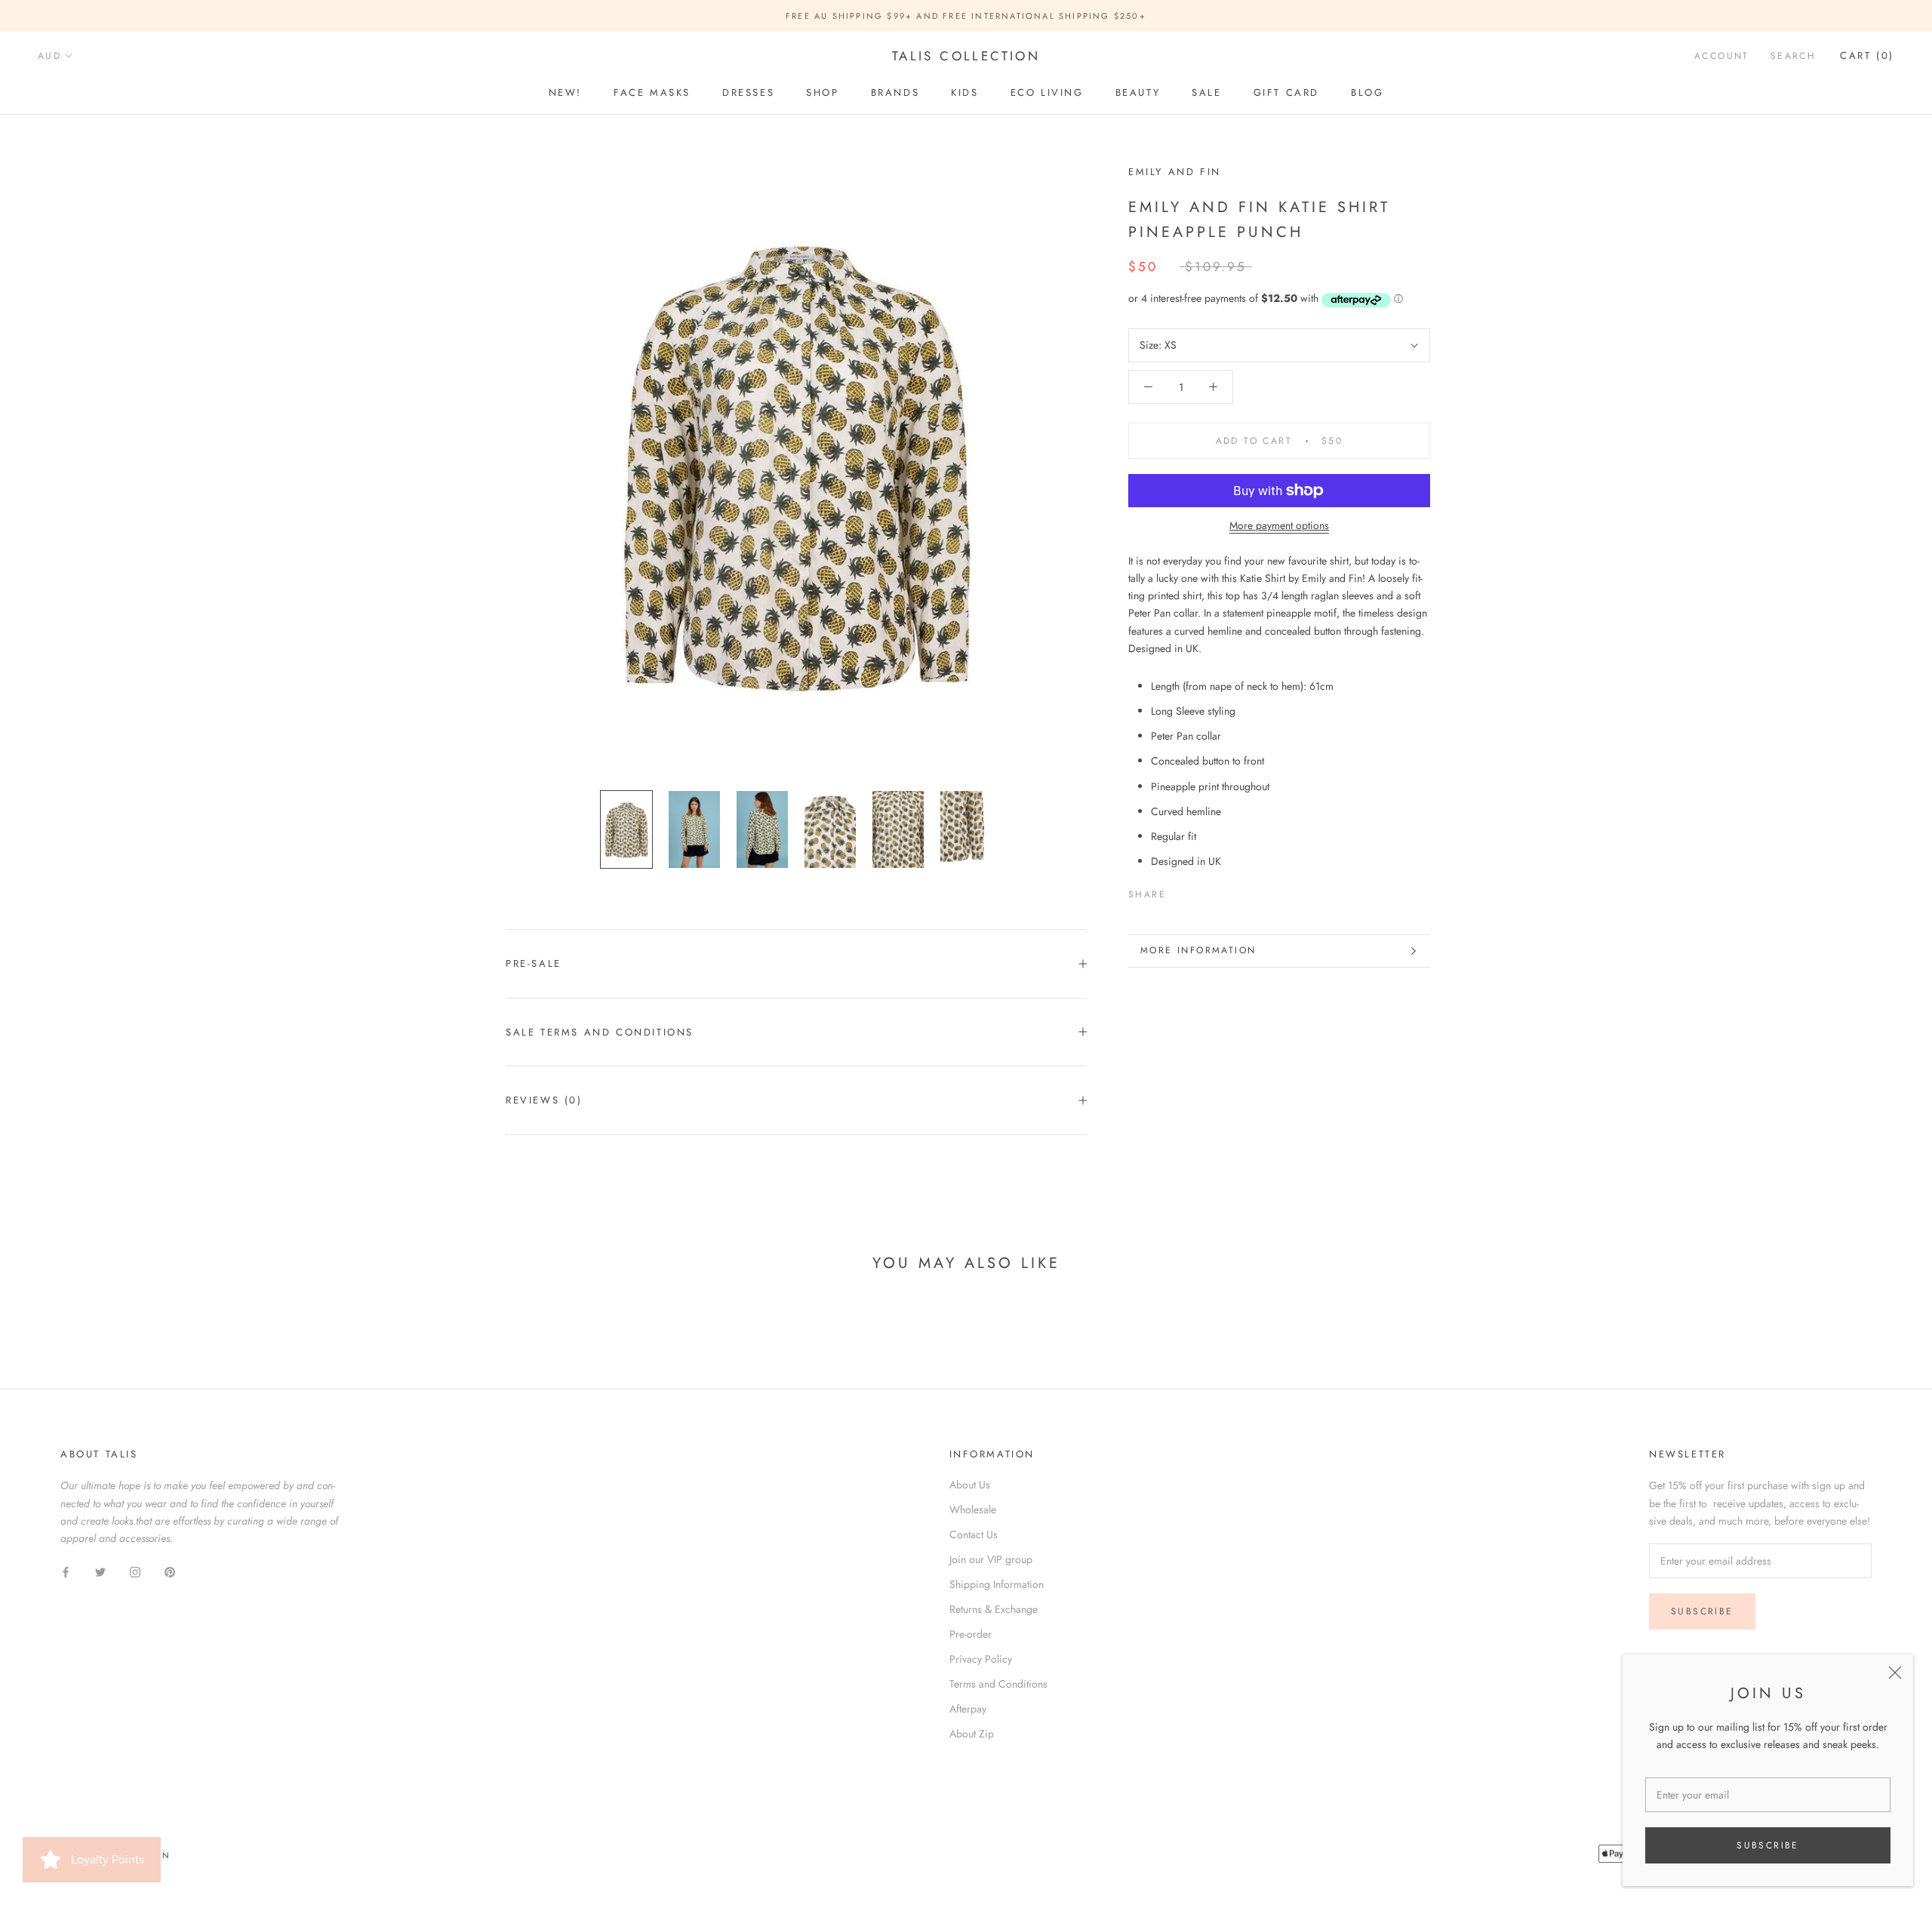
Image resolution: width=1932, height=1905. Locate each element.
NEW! (565, 92)
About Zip (972, 1734)
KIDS (964, 92)
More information (1198, 950)
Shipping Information (997, 1584)
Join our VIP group (991, 1559)
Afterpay (968, 1709)
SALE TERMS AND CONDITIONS (600, 1032)
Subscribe (1768, 1845)
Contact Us (974, 1534)
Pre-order (971, 1634)
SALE (1206, 92)
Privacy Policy (981, 1659)
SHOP (822, 92)
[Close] (1895, 1673)
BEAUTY (1138, 92)
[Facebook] (1180, 891)
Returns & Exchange (994, 1609)
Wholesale (973, 1510)
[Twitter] (1200, 891)
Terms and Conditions (998, 1684)
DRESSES (748, 92)
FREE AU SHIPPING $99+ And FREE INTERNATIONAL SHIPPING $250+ (966, 16)
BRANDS (895, 92)
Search (1793, 57)
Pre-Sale (534, 963)
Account (1722, 57)
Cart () (1867, 56)
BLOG (1367, 92)
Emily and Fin (1175, 172)
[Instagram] (135, 1571)
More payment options (1279, 525)
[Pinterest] (1220, 891)
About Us (970, 1485)
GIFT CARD (1286, 92)
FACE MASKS (652, 92)
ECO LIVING (1047, 92)
